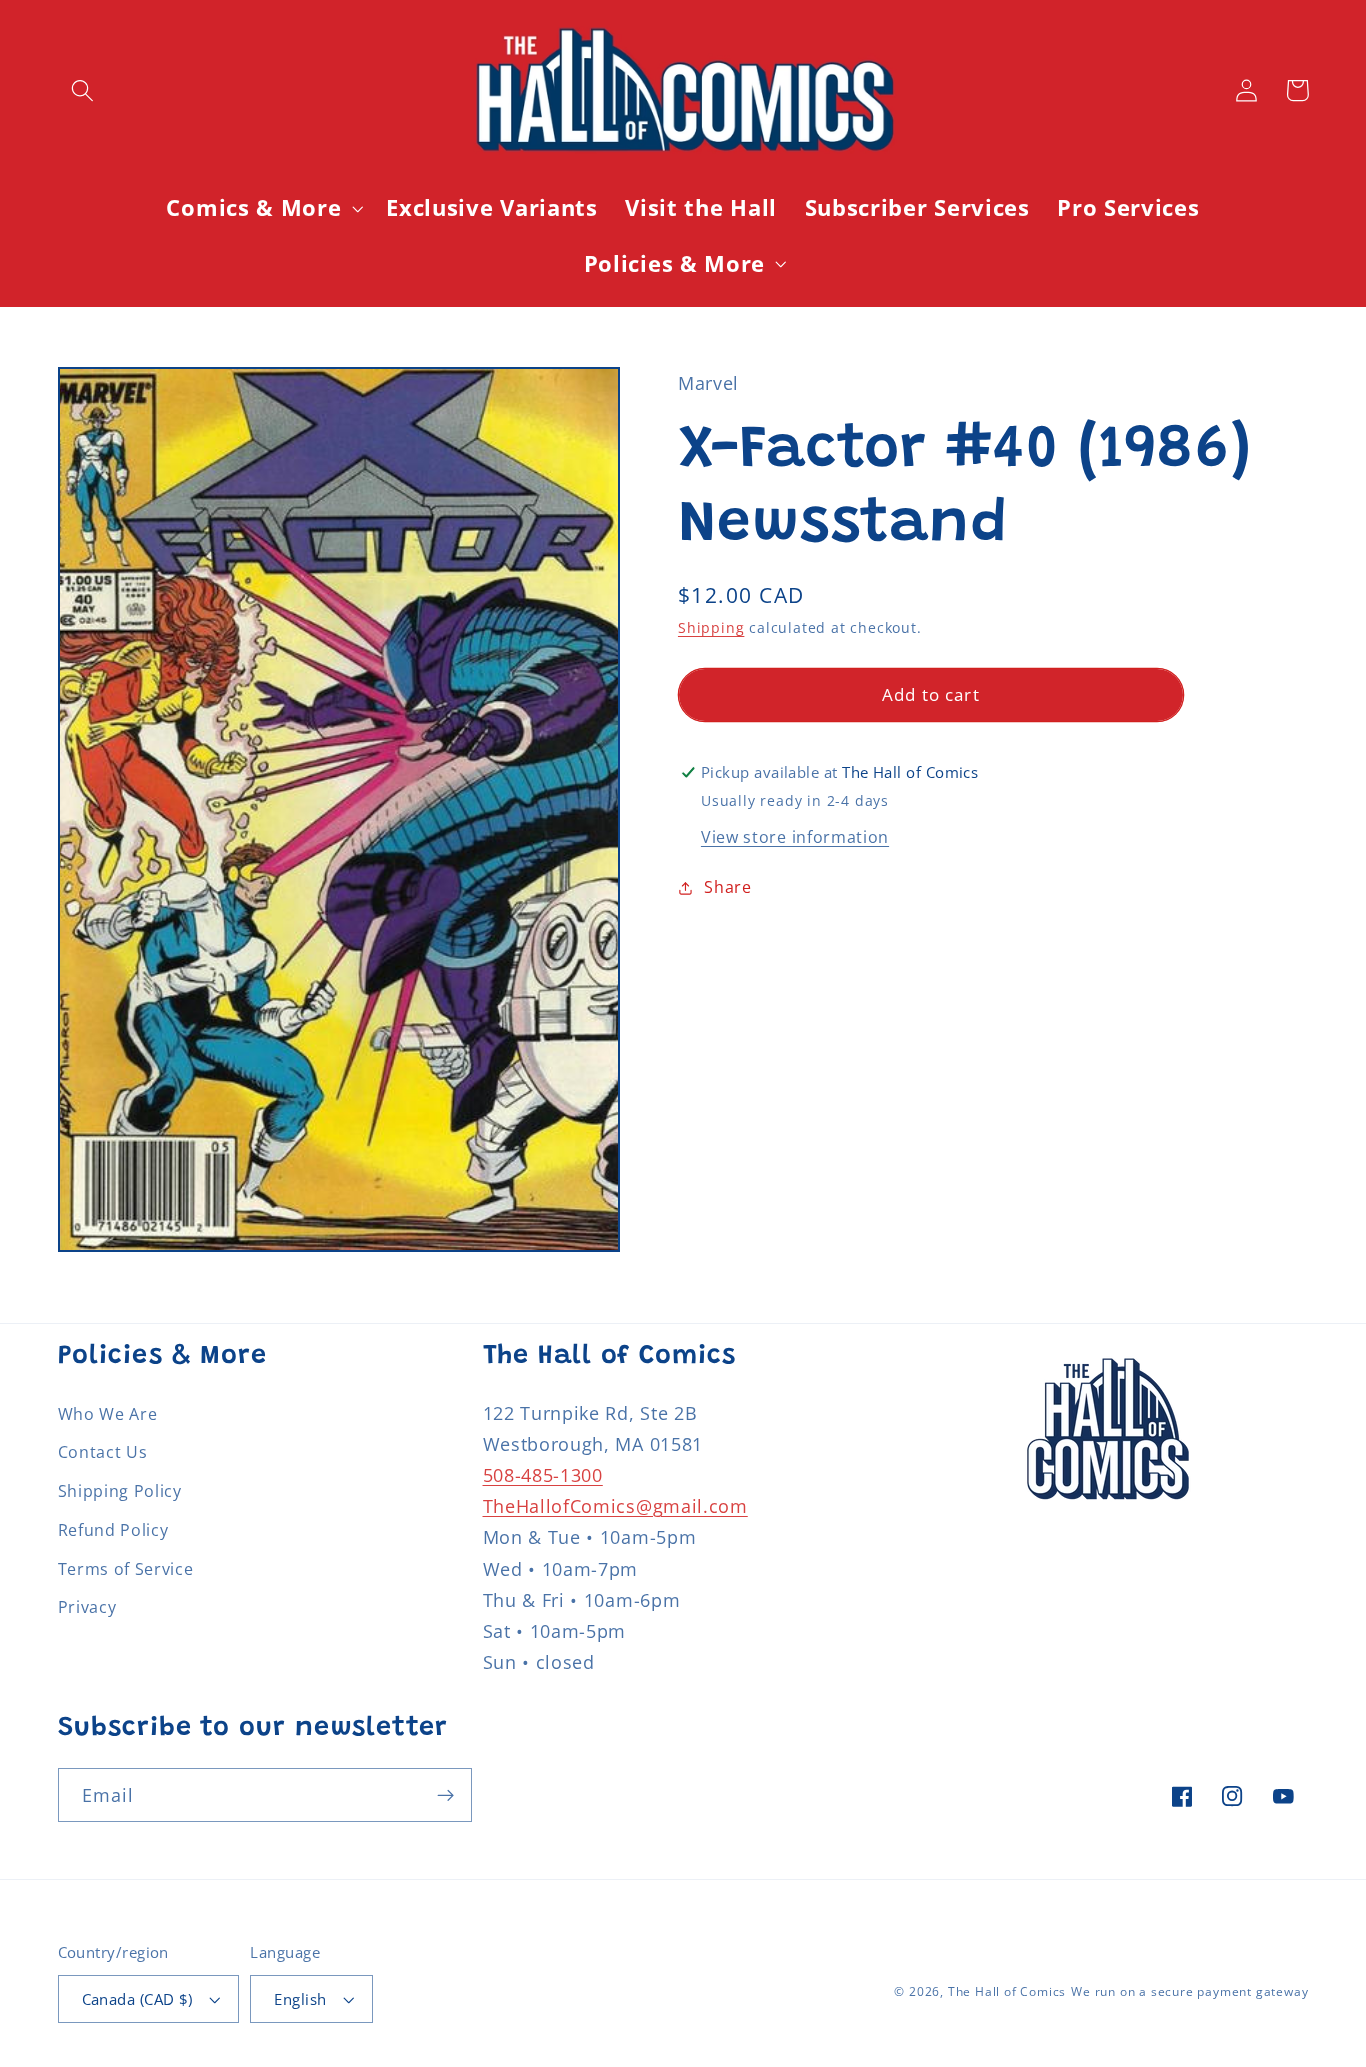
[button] (83, 90)
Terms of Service (126, 1569)
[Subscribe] (445, 1795)
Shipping (711, 627)
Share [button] (727, 887)
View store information (795, 837)
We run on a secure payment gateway (1189, 1991)
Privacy (87, 1607)
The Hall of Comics (1007, 1991)
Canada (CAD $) (137, 1999)
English (300, 1999)
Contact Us (103, 1452)
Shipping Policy (120, 1491)
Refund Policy (113, 1530)
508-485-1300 (543, 1474)
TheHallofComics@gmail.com (615, 1505)
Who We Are (108, 1414)
